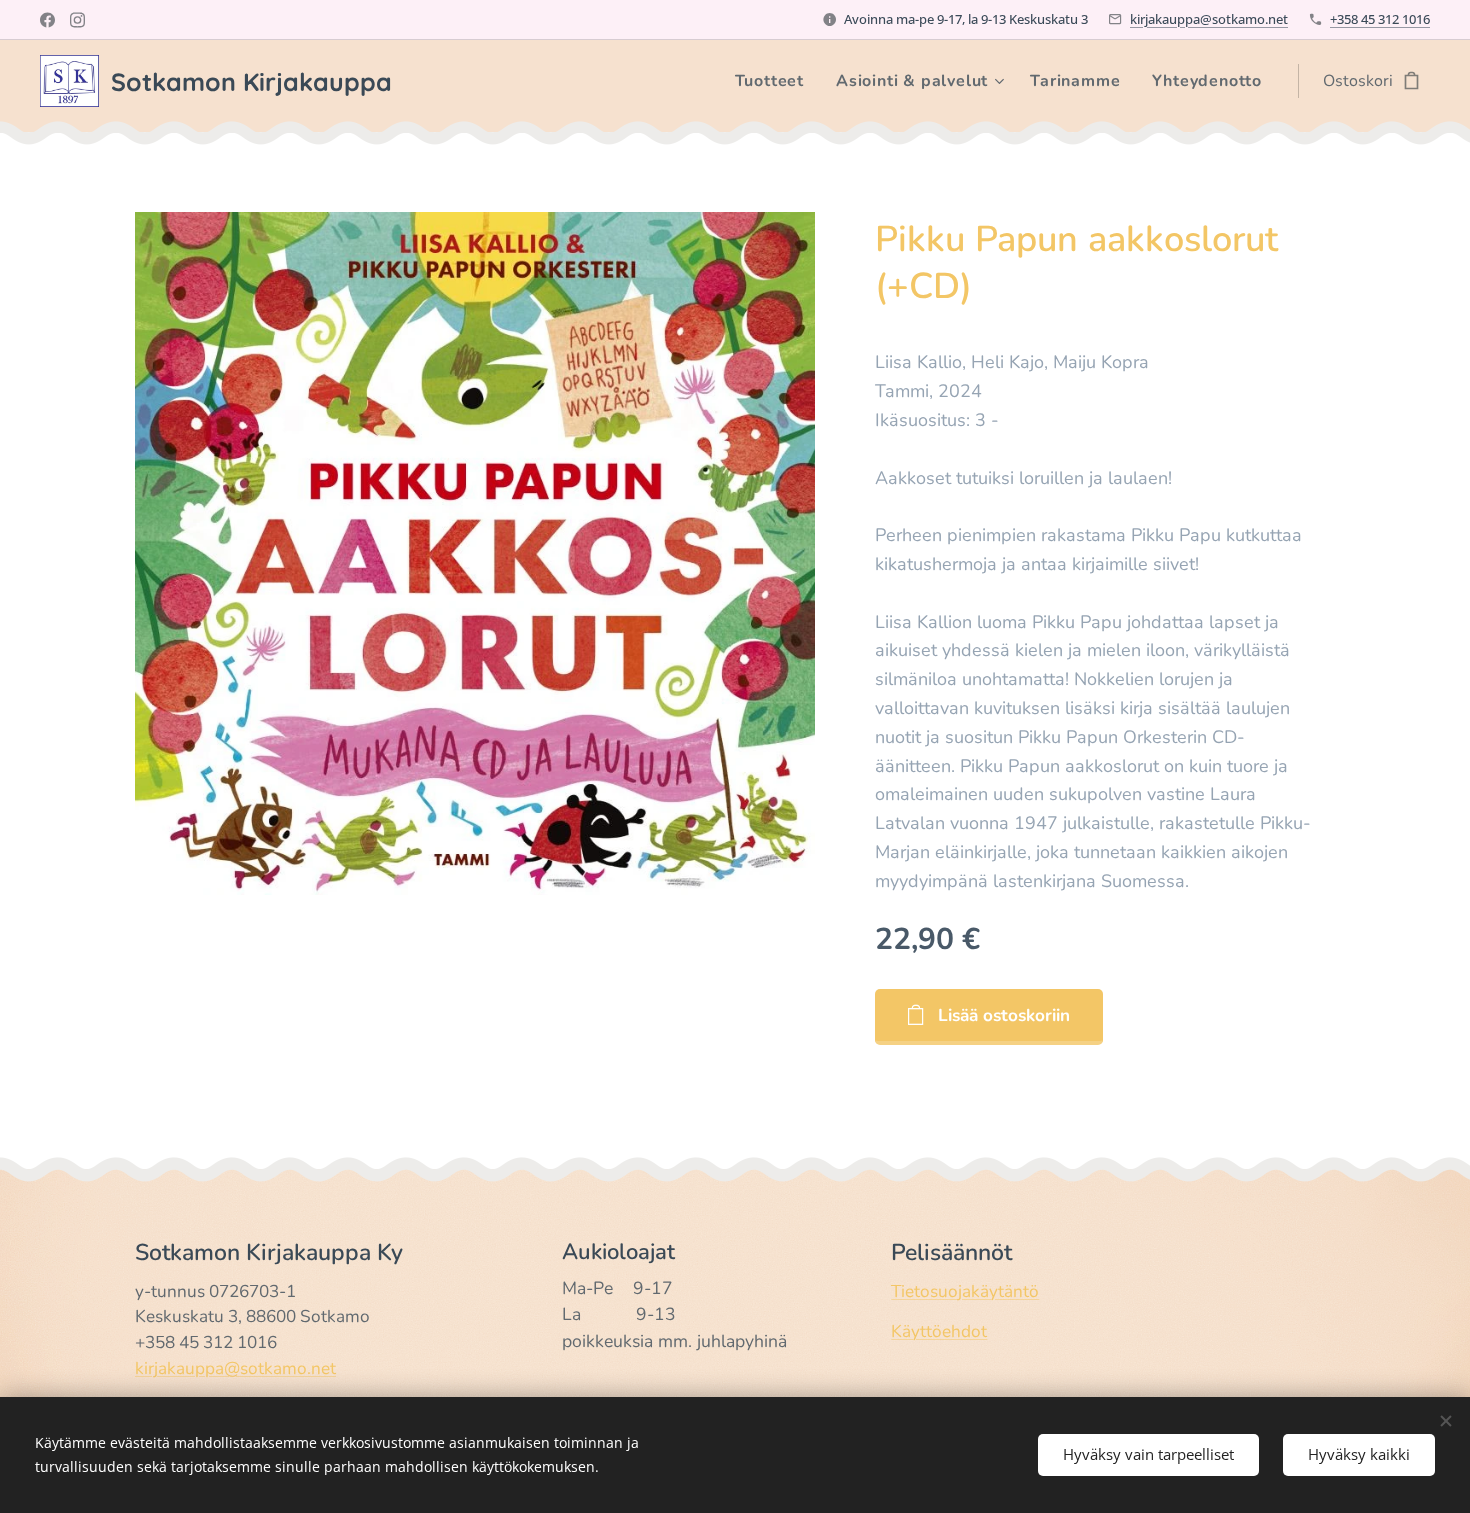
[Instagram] (77, 20)
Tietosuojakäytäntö (965, 1291)
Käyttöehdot (939, 1331)
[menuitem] (775, 81)
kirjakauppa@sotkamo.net (1209, 19)
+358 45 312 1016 (1380, 19)
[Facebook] (47, 20)
